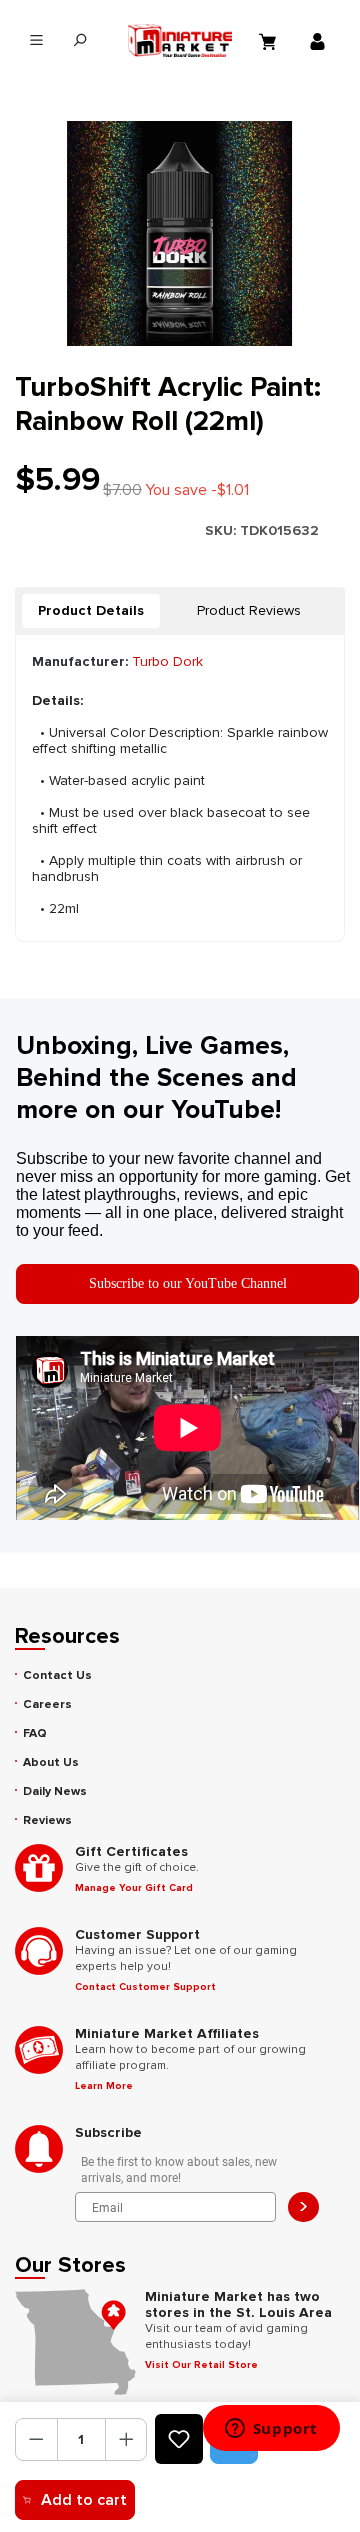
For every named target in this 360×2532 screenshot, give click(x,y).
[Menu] (36, 40)
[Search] (79, 40)
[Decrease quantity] (36, 2439)
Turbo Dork (167, 661)
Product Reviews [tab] (249, 610)
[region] (180, 233)
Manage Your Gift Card (134, 1888)
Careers (47, 1704)
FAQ (35, 1733)
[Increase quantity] (126, 2439)
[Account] (320, 41)
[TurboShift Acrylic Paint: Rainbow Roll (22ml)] (179, 233)
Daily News (55, 1791)
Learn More (104, 2086)
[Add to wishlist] (179, 2439)
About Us (51, 1762)
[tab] (91, 611)
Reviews (47, 1820)
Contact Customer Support (145, 1987)
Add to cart (84, 2500)
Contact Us (57, 1675)
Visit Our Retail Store (201, 2365)
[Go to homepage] (180, 40)
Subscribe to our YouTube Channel (188, 1283)
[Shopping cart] (270, 41)
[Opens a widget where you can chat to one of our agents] (271, 2430)
